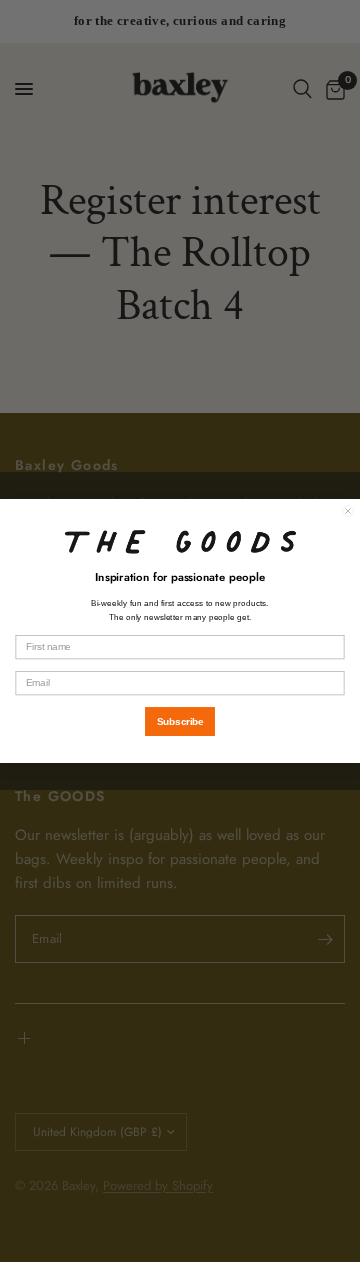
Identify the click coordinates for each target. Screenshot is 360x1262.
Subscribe (180, 721)
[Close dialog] (348, 511)
